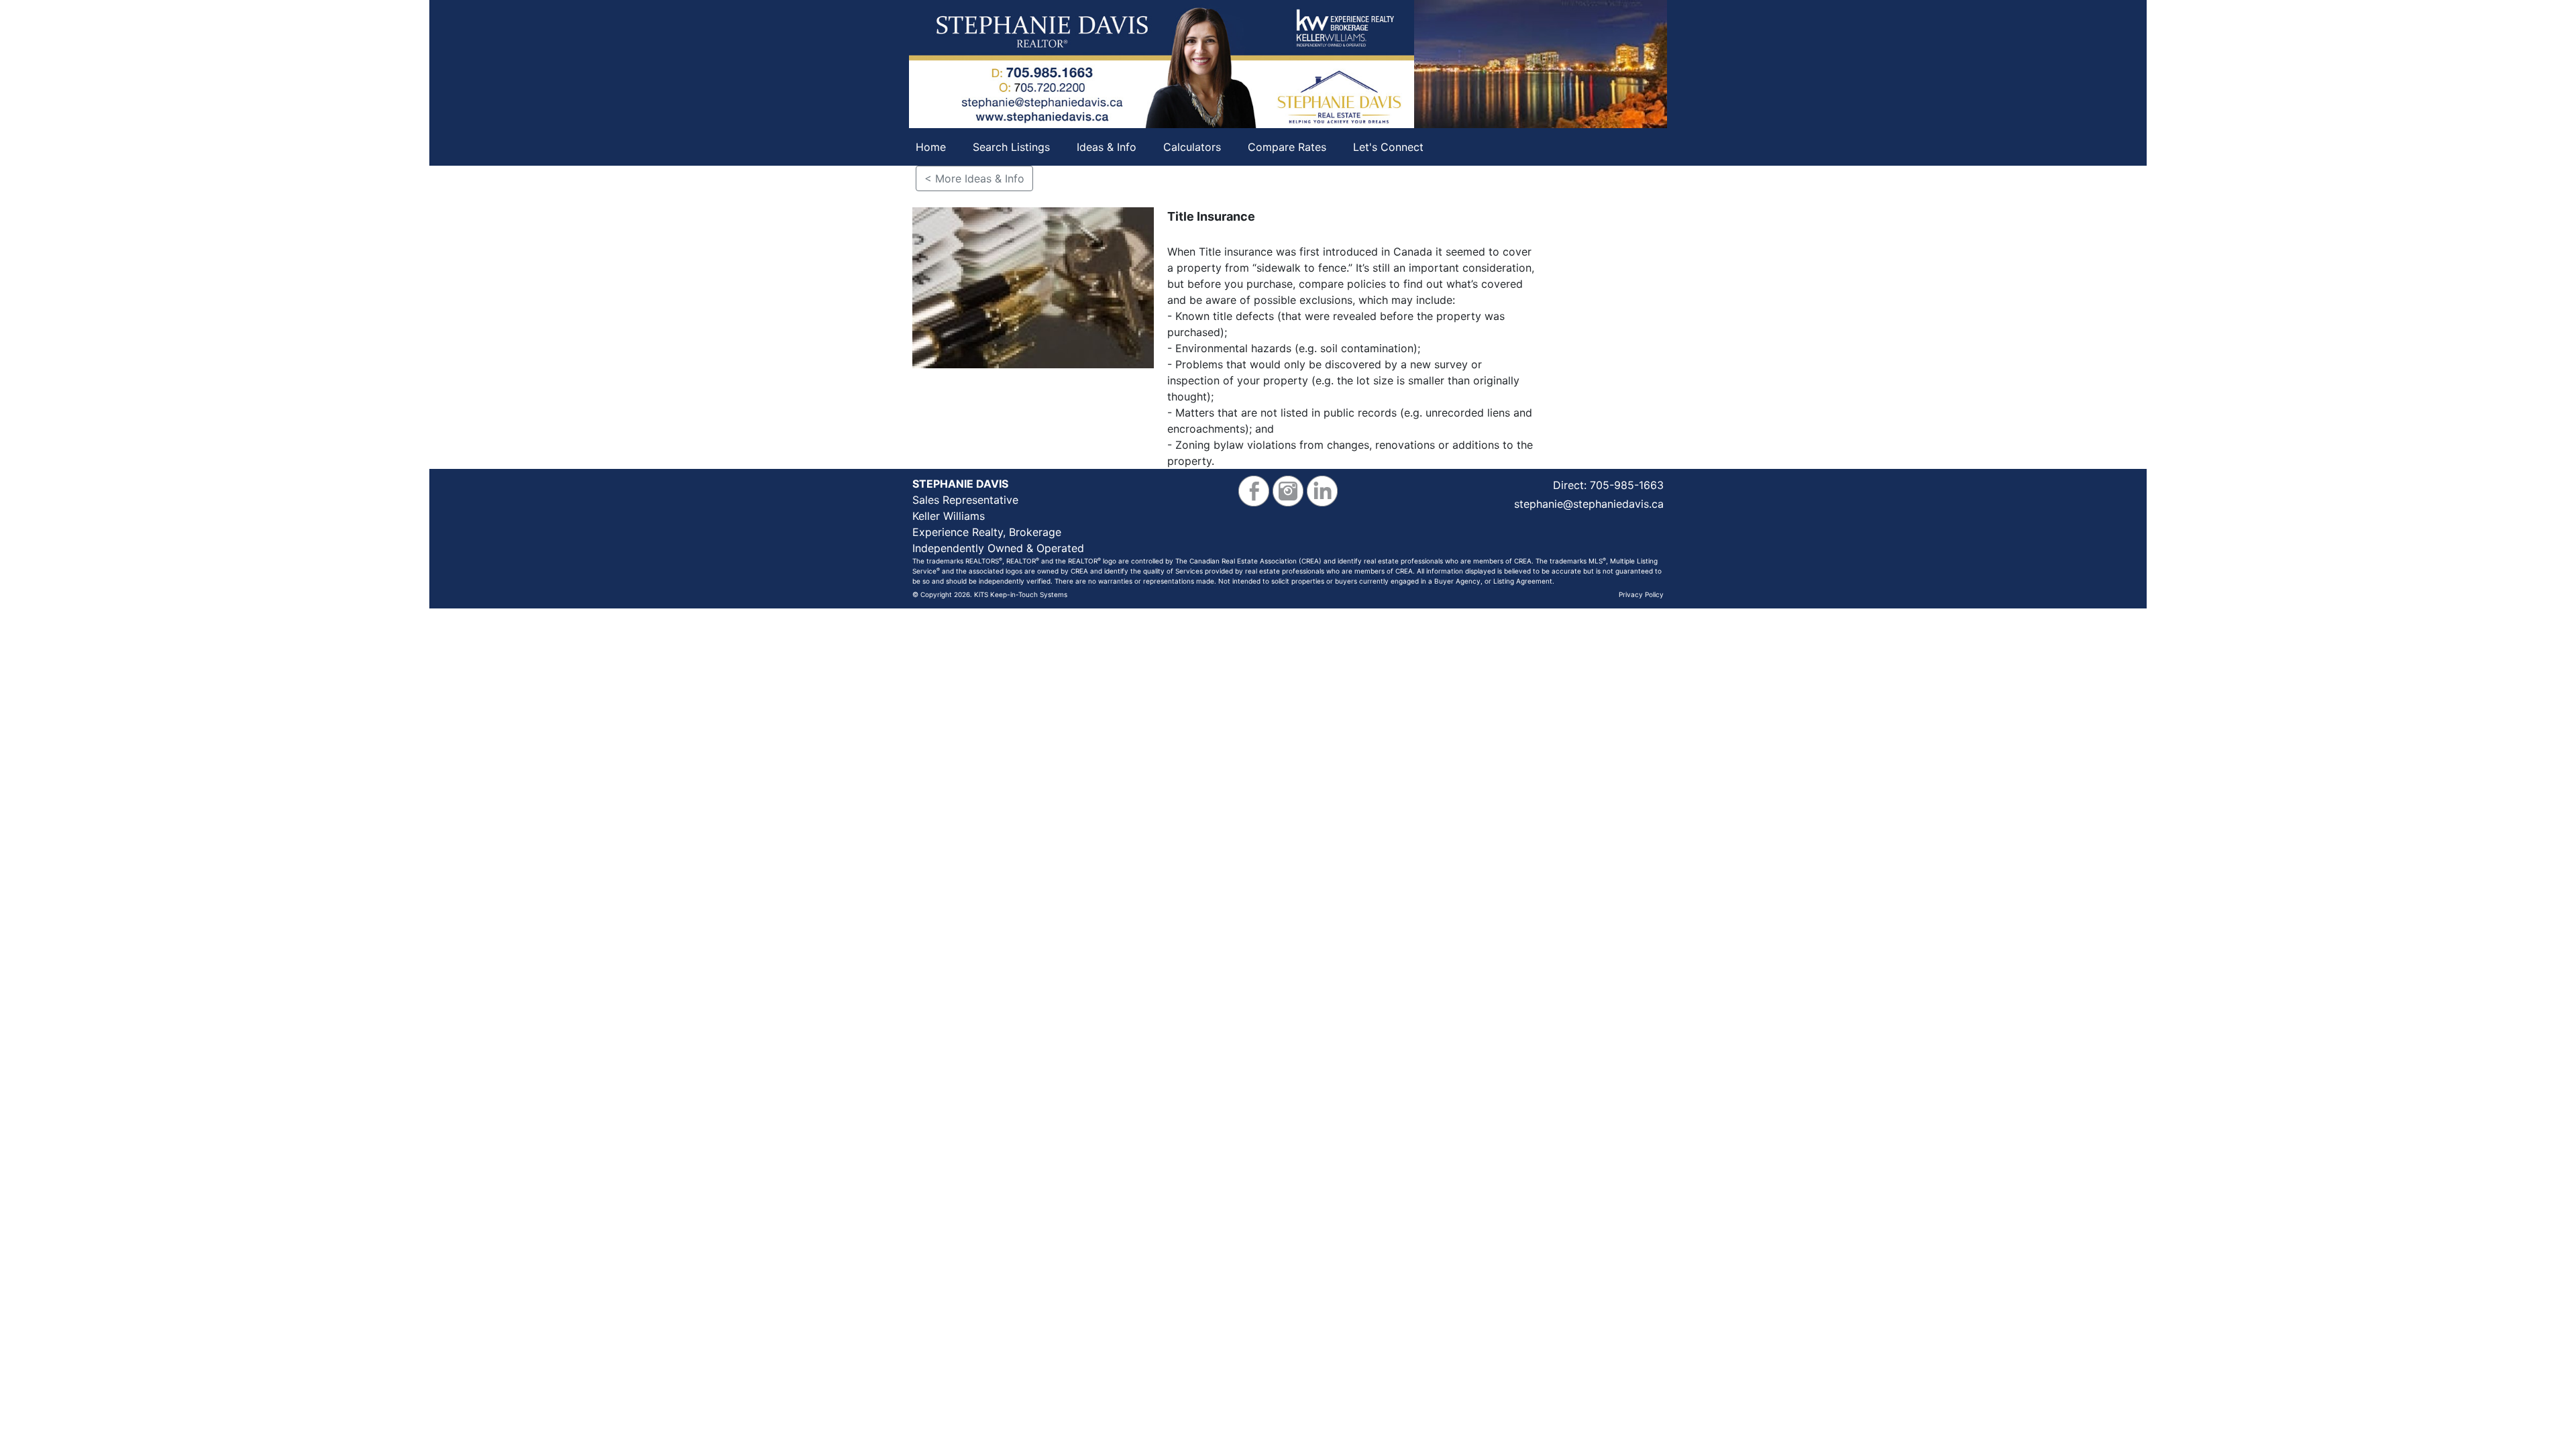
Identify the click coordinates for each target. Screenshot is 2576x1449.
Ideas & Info (1107, 147)
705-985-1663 (1627, 485)
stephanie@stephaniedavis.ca (1589, 504)
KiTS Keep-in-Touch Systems (1021, 594)
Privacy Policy (1641, 594)
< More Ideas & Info (974, 178)
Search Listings (1011, 147)
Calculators (1192, 147)
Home (931, 147)
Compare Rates (1287, 147)
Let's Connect (1388, 147)
